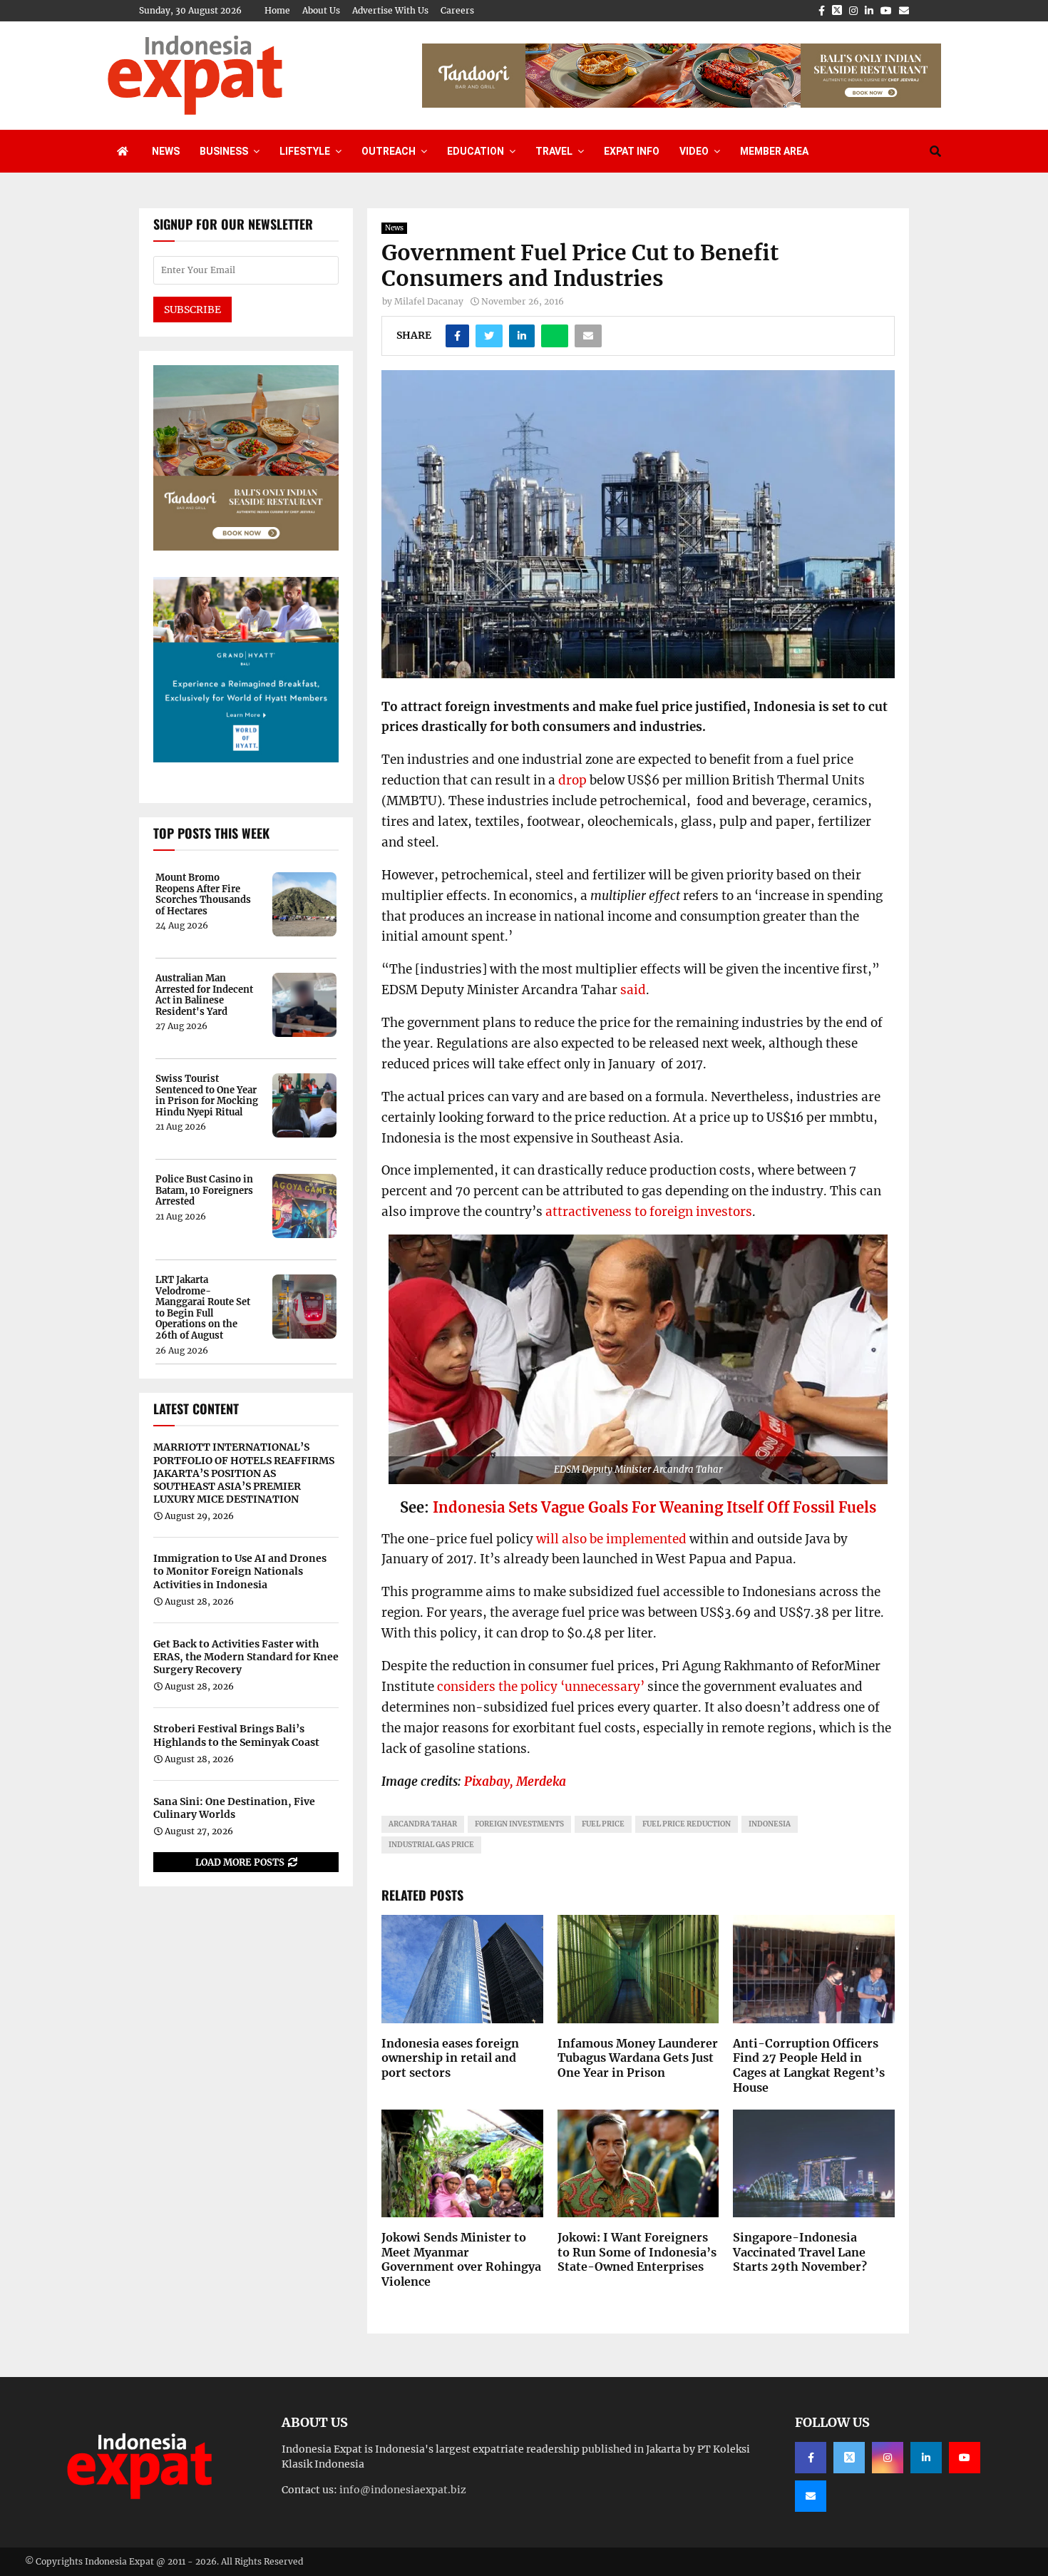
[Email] (811, 2496)
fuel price (603, 1824)
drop (572, 780)
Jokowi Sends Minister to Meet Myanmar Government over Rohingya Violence (461, 2259)
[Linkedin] (926, 2458)
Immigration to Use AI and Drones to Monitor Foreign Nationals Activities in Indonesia (240, 1571)
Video (694, 151)
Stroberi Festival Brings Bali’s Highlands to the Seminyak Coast (236, 1735)
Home (277, 10)
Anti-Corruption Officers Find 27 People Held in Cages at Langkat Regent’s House (809, 2065)
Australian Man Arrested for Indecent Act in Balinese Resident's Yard (204, 995)
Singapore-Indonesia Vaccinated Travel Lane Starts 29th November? (800, 2252)
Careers (457, 10)
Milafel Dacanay (429, 301)
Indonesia (770, 1824)
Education (476, 151)
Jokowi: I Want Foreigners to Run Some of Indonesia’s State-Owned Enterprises (637, 2252)
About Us (321, 10)
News (166, 151)
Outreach (389, 151)
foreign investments (519, 1824)
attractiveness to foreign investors (649, 1212)
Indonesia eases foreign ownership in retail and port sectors (450, 2058)
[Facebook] (811, 2458)
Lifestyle (305, 151)
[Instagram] (888, 2458)
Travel (554, 151)
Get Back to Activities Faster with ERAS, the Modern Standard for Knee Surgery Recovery (246, 1657)
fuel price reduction (687, 1824)
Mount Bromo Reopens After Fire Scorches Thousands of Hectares (203, 894)
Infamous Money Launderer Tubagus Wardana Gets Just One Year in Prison (638, 2058)
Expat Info (632, 151)
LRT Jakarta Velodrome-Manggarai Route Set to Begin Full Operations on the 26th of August (203, 1308)
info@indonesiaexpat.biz (403, 2490)
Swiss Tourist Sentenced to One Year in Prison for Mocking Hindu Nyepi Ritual (207, 1095)
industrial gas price (431, 1845)
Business (224, 151)
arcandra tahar (423, 1824)
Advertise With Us (390, 10)
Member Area (774, 151)
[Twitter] (849, 2458)
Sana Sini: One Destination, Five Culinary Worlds (234, 1808)
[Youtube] (965, 2458)
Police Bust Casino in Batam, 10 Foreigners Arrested (204, 1191)
